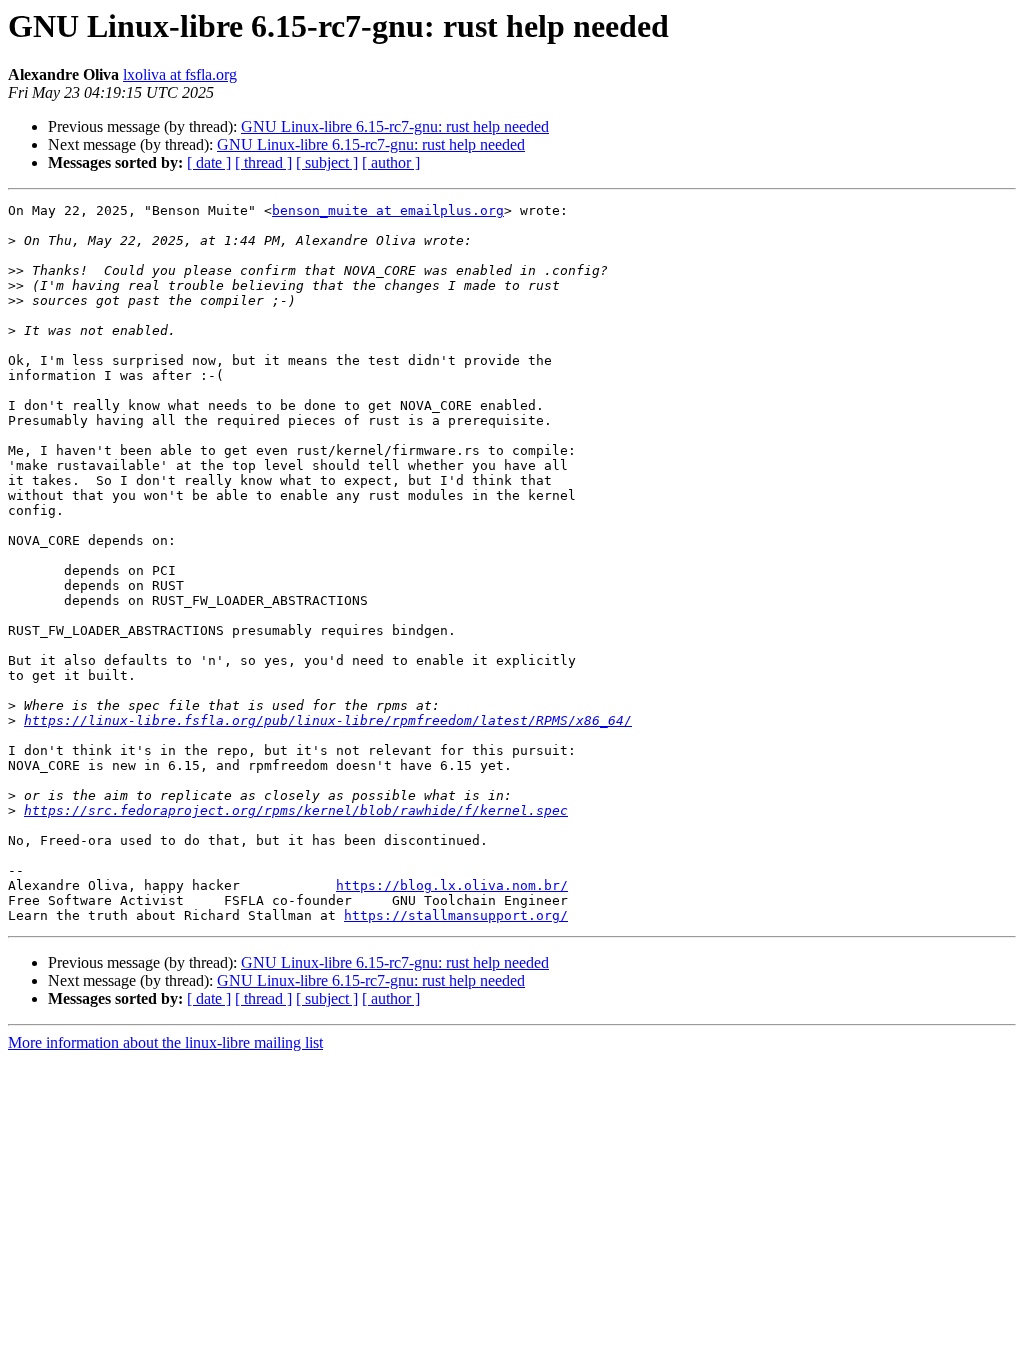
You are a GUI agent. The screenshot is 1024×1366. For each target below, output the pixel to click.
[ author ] (391, 162)
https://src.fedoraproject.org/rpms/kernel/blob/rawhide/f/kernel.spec (296, 810)
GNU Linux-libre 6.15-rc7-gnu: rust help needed (395, 126)
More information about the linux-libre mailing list (165, 1042)
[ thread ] (263, 162)
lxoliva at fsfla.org (180, 74)
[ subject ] (327, 162)
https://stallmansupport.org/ (456, 915)
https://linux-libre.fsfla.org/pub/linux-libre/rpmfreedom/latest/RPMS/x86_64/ (328, 720)
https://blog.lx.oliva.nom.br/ (452, 885)
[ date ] (209, 162)
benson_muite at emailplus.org (388, 210)
